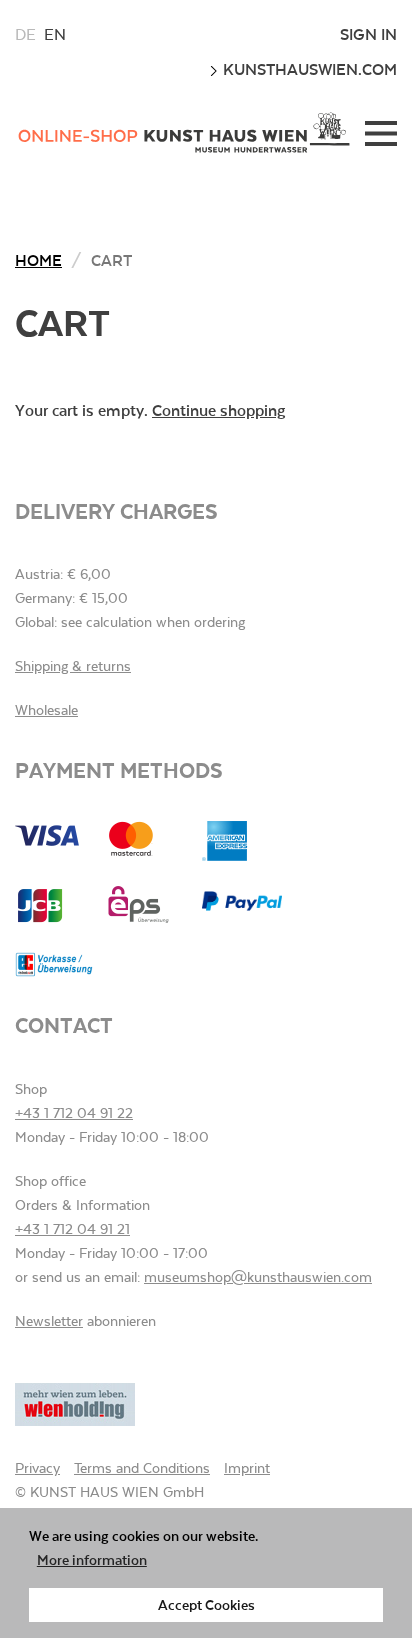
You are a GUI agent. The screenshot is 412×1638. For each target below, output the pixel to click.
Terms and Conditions (142, 1468)
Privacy (37, 1468)
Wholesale (46, 710)
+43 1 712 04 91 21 (72, 1229)
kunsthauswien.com (308, 69)
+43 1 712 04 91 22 (74, 1113)
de (25, 34)
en (55, 34)
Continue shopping (218, 409)
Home (38, 259)
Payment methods (119, 769)
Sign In (368, 34)
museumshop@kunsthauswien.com (258, 1277)
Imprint (247, 1468)
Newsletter (49, 1321)
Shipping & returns (73, 666)
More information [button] (92, 1559)
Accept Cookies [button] (206, 1604)
